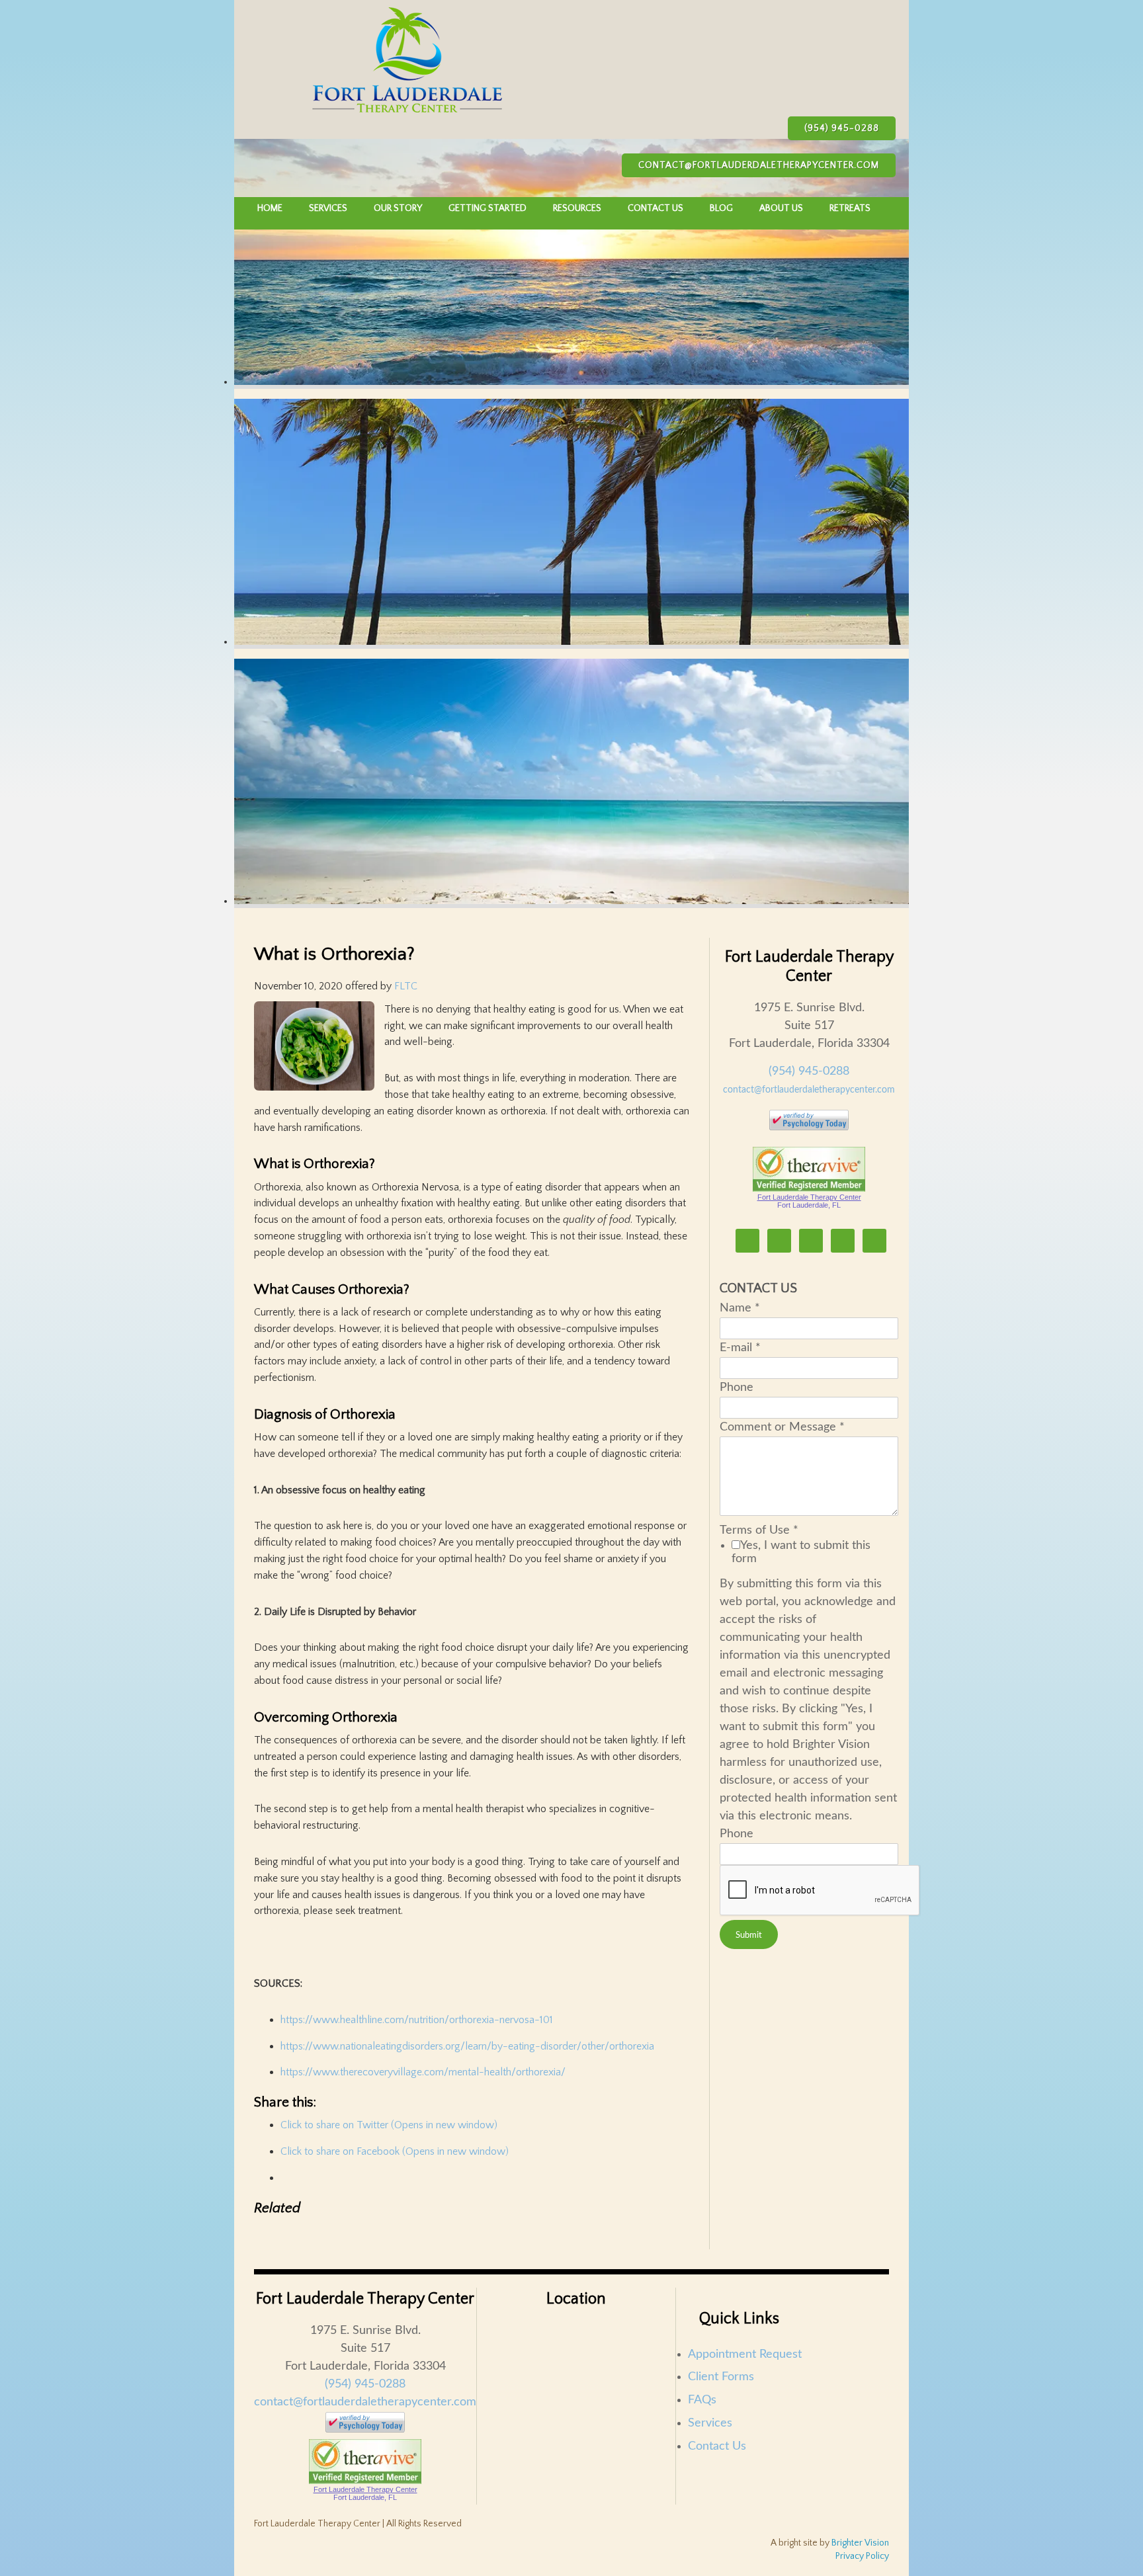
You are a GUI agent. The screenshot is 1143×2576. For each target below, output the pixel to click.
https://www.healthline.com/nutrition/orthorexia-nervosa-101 (417, 2020)
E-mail (740, 1348)
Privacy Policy (862, 2556)
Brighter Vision (860, 2543)
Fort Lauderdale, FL (809, 1205)
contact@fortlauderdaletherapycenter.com (759, 165)
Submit (749, 1935)
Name (740, 1308)
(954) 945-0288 (842, 128)
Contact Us (717, 2446)
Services (710, 2423)
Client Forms (721, 2377)
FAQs (702, 2400)
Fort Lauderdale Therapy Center (809, 1197)
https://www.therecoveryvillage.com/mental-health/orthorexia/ (423, 2072)
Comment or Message (782, 1427)
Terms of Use (759, 1530)
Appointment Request (745, 2354)
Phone (737, 1388)
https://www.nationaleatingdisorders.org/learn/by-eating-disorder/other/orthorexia (467, 2046)
